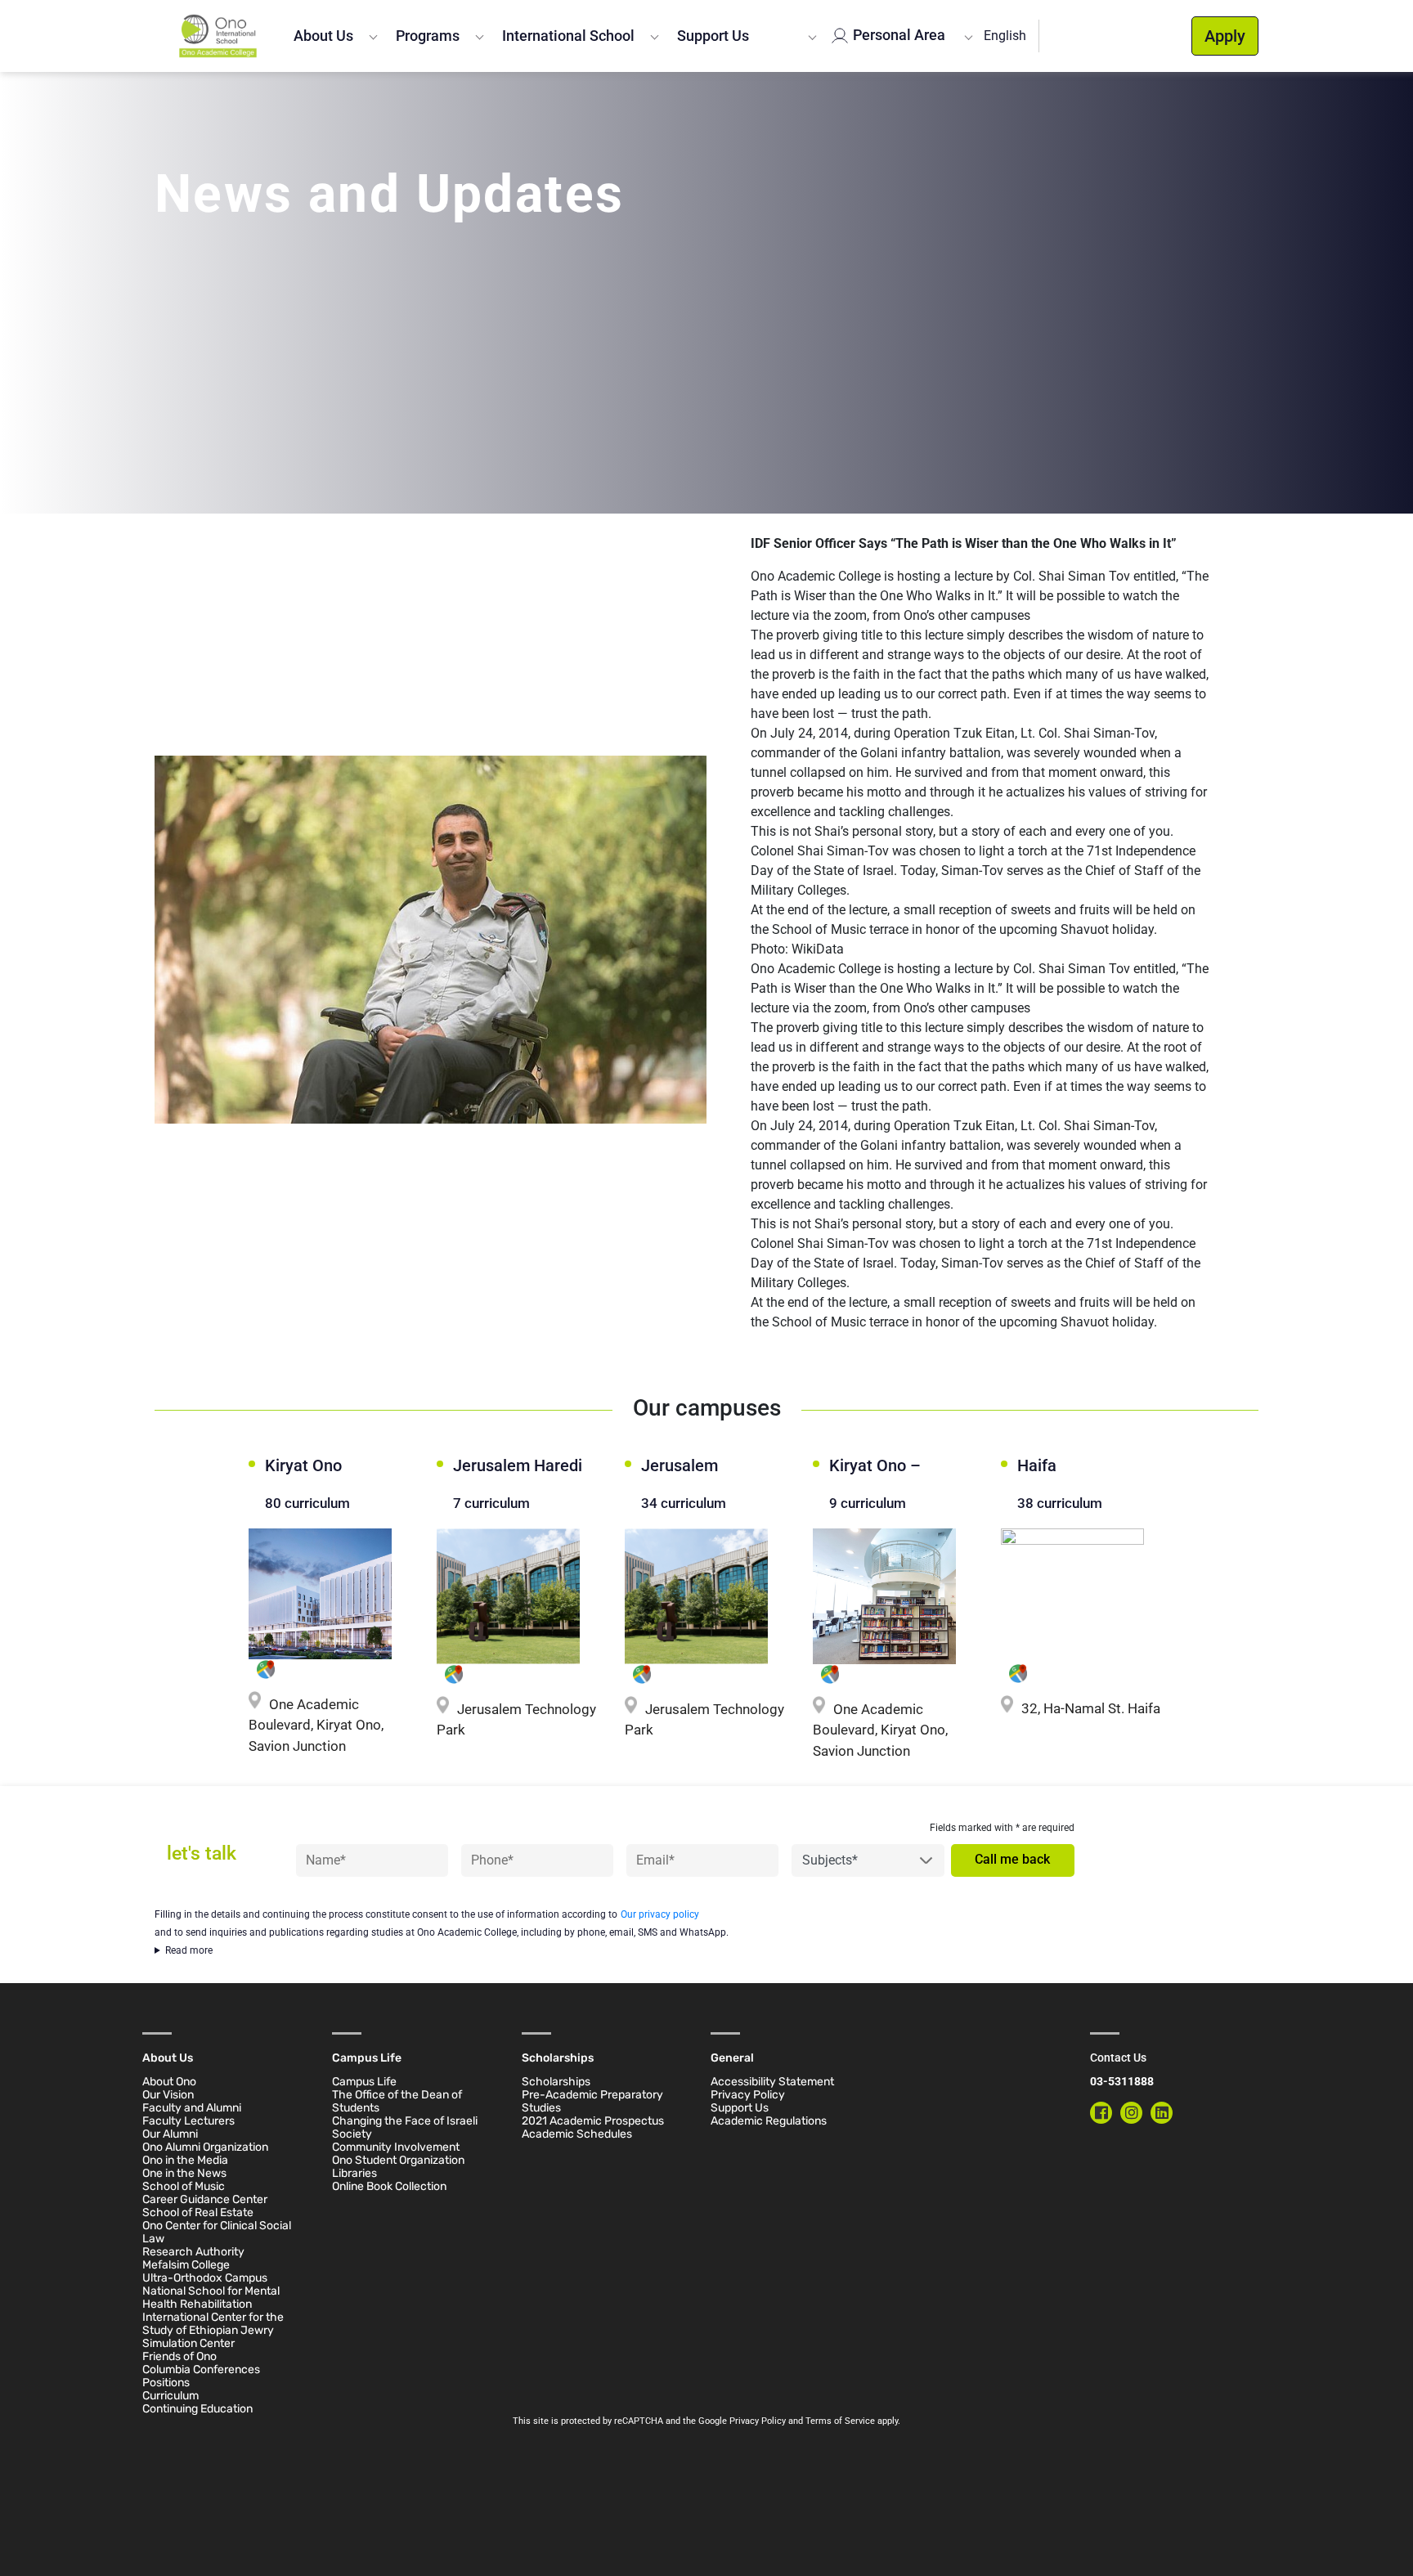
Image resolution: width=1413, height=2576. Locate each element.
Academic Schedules (577, 2134)
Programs (428, 36)
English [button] (1005, 36)
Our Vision (168, 2095)
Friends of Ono (179, 2356)
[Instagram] (1131, 2113)
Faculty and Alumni (192, 2108)
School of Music (184, 2186)
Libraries (354, 2173)
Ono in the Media (185, 2160)
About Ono (169, 2082)
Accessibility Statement (772, 2082)
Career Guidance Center (205, 2199)
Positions (166, 2383)
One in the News (184, 2173)
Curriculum (170, 2396)
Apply (1225, 36)
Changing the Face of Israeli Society (405, 2127)
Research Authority (193, 2252)
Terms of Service (840, 2421)
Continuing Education (197, 2409)
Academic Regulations (769, 2121)
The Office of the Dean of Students (397, 2101)
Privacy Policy (748, 2095)
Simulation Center (188, 2343)
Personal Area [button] (897, 35)
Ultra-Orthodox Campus (205, 2278)
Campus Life (364, 2082)
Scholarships (556, 2082)
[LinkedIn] (1162, 2113)
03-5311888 (1122, 2081)
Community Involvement (396, 2147)
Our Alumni (170, 2134)
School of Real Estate (198, 2212)
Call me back (1012, 1860)
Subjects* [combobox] (830, 1860)
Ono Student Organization (398, 2160)
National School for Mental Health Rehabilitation (211, 2298)
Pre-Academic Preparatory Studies (592, 2101)
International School (568, 36)
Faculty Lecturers (188, 2121)
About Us (323, 36)
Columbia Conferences (201, 2370)
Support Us (713, 36)
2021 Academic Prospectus (593, 2121)
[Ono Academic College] (218, 36)
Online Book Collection (389, 2186)
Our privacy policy (660, 1914)
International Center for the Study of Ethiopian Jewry (213, 2324)
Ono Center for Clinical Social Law (217, 2232)
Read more (189, 1950)
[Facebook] (1101, 2113)
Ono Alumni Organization (205, 2147)
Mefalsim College (186, 2265)
